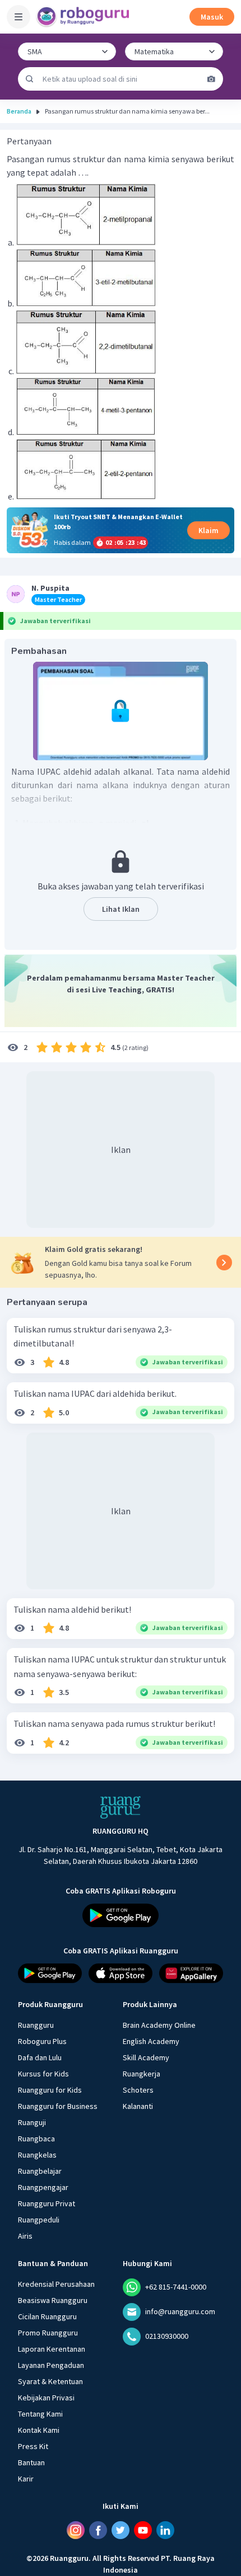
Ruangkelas (37, 2155)
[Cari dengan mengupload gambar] (211, 79)
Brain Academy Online (159, 2025)
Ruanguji (32, 2122)
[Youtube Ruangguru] (143, 2530)
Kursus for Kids (43, 2074)
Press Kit (33, 2446)
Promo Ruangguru (48, 2333)
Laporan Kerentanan (52, 2349)
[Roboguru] (84, 17)
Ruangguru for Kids (50, 2090)
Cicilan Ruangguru (47, 2316)
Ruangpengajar (43, 2187)
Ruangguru (36, 2025)
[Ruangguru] (121, 1807)
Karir (26, 2479)
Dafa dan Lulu (40, 2057)
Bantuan (31, 2462)
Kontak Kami (39, 2430)
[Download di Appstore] (121, 1973)
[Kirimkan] (30, 79)
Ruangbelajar (40, 2171)
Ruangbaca (36, 2139)
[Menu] (18, 17)
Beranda (19, 111)
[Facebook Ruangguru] (98, 2530)
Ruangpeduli (39, 2220)
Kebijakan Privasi (46, 2398)
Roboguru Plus (42, 2041)
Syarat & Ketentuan (50, 2381)
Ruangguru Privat (47, 2203)
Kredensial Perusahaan (56, 2284)
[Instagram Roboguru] (76, 2530)
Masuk (212, 17)
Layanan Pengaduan (51, 2365)
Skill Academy (146, 2057)
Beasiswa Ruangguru (53, 2300)
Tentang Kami (40, 2414)
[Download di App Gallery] (191, 1973)
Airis (25, 2236)
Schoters (138, 2090)
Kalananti (138, 2106)
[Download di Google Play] (121, 1915)
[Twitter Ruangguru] (121, 2530)
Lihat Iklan (121, 909)
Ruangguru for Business (58, 2106)
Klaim (208, 530)
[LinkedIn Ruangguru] (165, 2530)
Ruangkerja (142, 2074)
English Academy (151, 2041)
